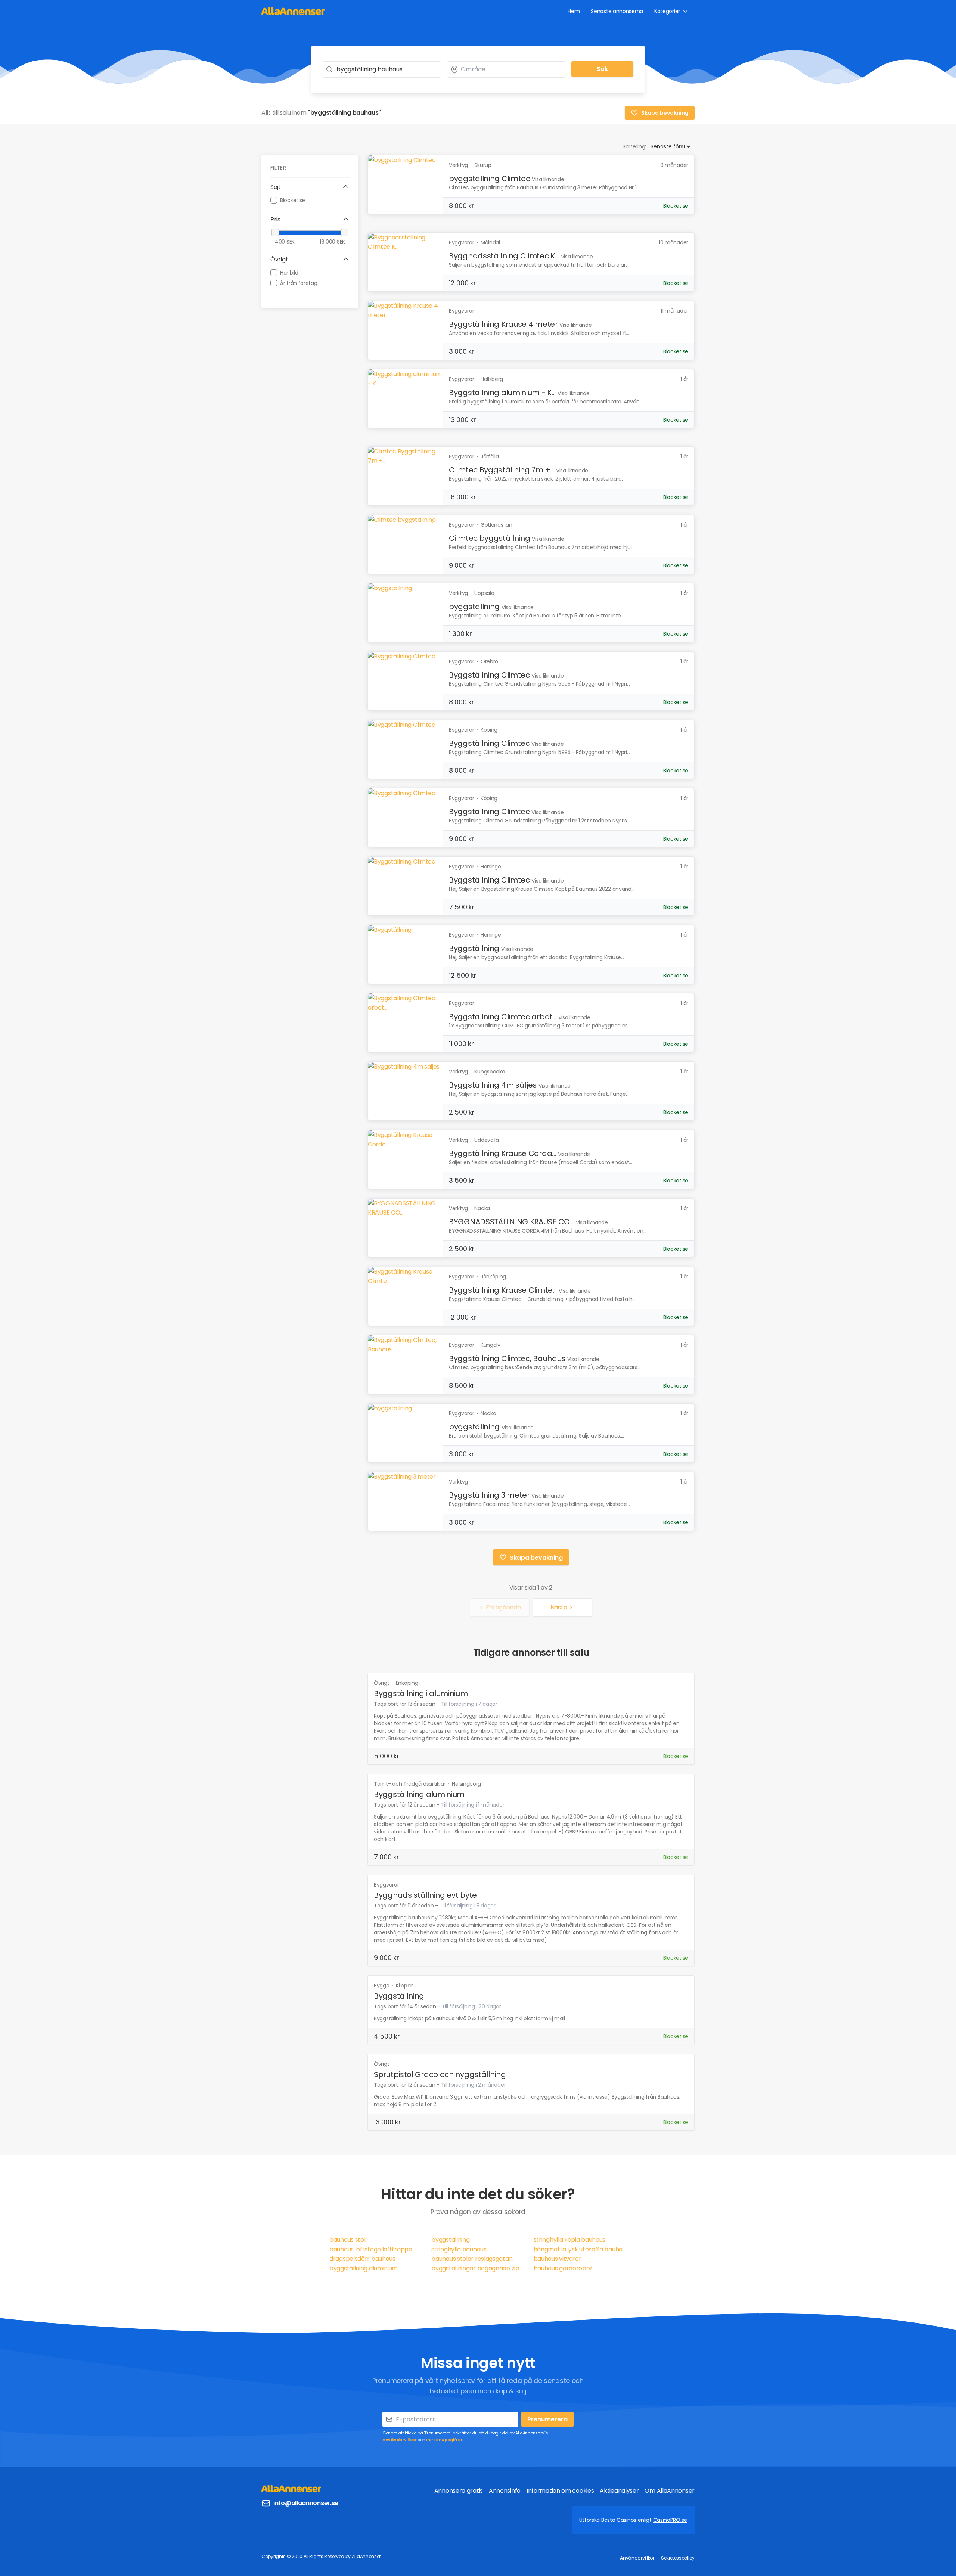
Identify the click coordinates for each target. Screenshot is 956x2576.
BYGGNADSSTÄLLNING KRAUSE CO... (511, 1222)
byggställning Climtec (490, 179)
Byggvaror (386, 1885)
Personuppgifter (444, 2440)
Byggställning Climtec (489, 675)
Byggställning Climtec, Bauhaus (507, 1358)
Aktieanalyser (619, 2491)
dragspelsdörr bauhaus (362, 2259)
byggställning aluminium (364, 2268)
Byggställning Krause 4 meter (503, 324)
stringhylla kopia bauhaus (570, 2240)
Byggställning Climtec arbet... (503, 1017)
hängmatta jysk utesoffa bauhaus (580, 2249)
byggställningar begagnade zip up (478, 2268)
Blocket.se (293, 200)
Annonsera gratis (459, 2491)
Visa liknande (548, 179)
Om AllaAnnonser (670, 2491)
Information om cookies (560, 2491)
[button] (310, 187)
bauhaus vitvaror (558, 2259)
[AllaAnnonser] (293, 11)
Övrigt (382, 1683)
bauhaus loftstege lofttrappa (371, 2249)
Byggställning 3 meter (489, 1495)
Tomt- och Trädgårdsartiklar (410, 1784)
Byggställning (474, 948)
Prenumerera (547, 2419)
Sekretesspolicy (678, 2558)
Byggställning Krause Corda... (502, 1153)
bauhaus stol (347, 2240)
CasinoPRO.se (670, 2520)
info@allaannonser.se (306, 2503)
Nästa (559, 1607)
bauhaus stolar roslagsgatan (472, 2259)
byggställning (474, 607)
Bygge (382, 1986)
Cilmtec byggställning (490, 538)
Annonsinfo (505, 2491)
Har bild (289, 272)
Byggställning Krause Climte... (503, 1290)
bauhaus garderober (563, 2268)
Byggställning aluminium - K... (502, 393)
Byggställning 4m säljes (493, 1085)
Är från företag (299, 283)
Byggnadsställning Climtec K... (504, 256)
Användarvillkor (400, 2440)
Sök (602, 69)
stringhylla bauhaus (459, 2249)
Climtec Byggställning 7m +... (502, 470)
